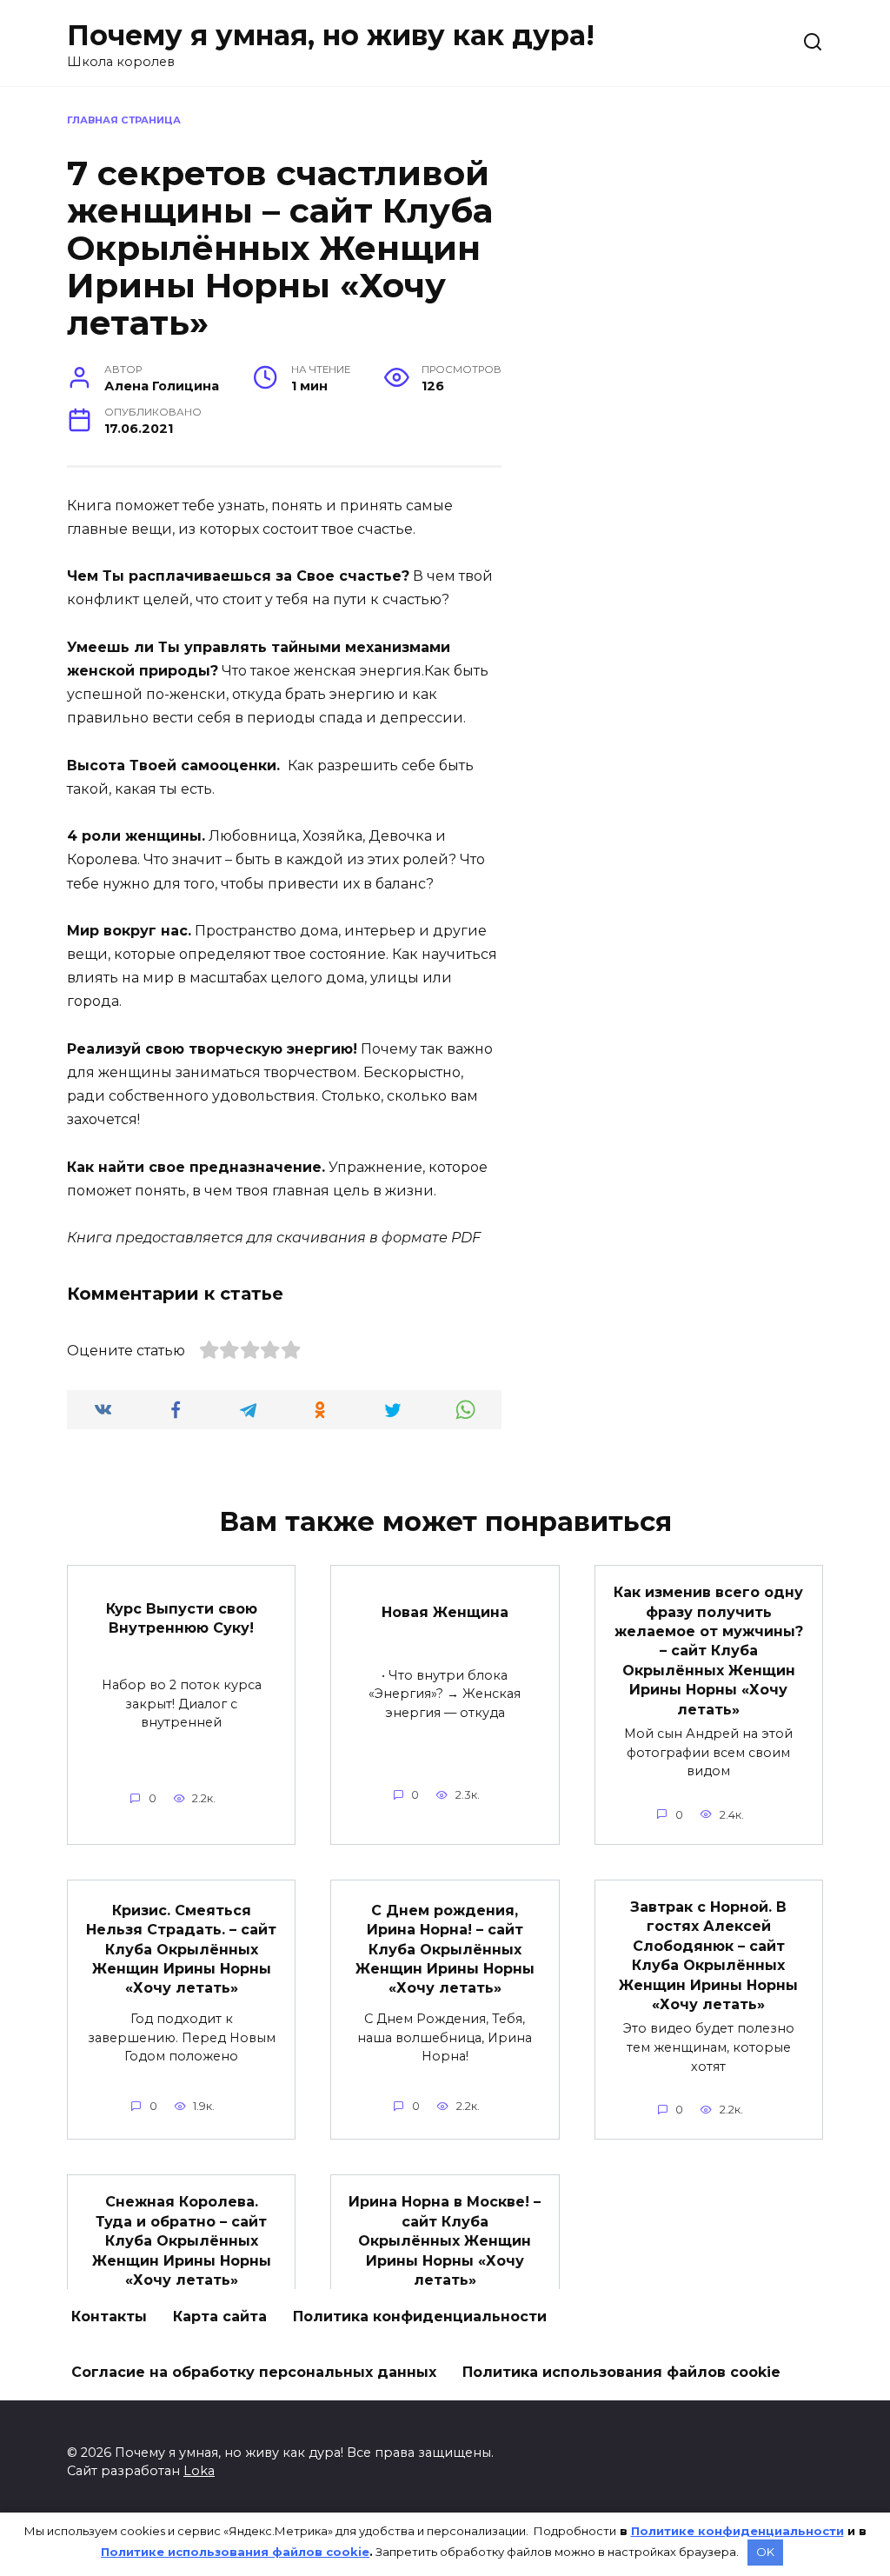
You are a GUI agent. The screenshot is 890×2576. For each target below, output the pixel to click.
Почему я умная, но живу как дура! (331, 35)
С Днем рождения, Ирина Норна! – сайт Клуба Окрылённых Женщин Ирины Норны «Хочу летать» (445, 1949)
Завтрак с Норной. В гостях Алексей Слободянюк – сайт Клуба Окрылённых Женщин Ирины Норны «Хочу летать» (708, 1956)
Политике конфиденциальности (737, 2531)
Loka (199, 2471)
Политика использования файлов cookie (621, 2372)
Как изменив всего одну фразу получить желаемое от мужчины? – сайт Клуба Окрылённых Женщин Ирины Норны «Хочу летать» (708, 1651)
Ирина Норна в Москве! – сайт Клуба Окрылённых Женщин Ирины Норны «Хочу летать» (445, 2241)
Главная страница (124, 120)
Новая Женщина (445, 1611)
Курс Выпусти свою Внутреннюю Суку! (182, 1618)
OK (765, 2552)
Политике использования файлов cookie (235, 2552)
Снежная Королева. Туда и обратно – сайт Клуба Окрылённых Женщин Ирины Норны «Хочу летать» (182, 2241)
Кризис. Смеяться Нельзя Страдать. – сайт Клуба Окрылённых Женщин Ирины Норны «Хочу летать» (181, 1949)
